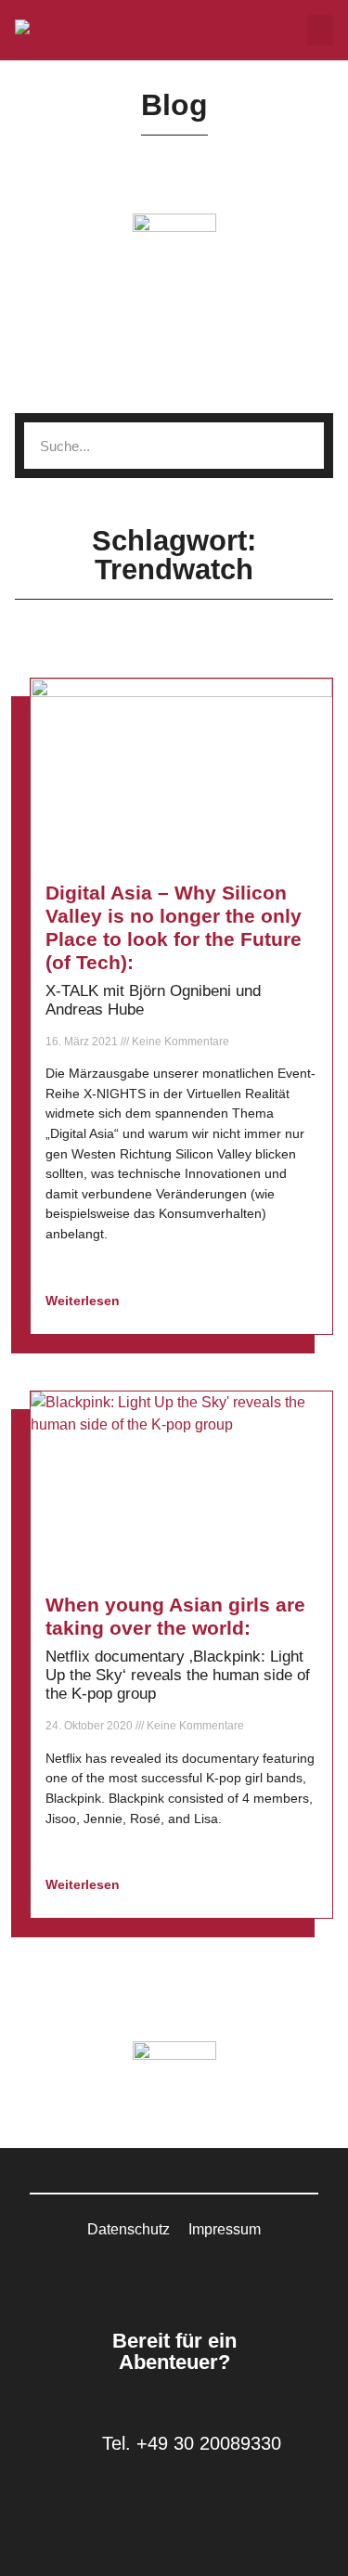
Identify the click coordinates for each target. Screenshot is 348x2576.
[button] (320, 30)
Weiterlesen (84, 1301)
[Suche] (301, 446)
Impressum (225, 2229)
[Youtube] (198, 2277)
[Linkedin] (151, 2277)
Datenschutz (129, 2229)
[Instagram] (174, 2277)
